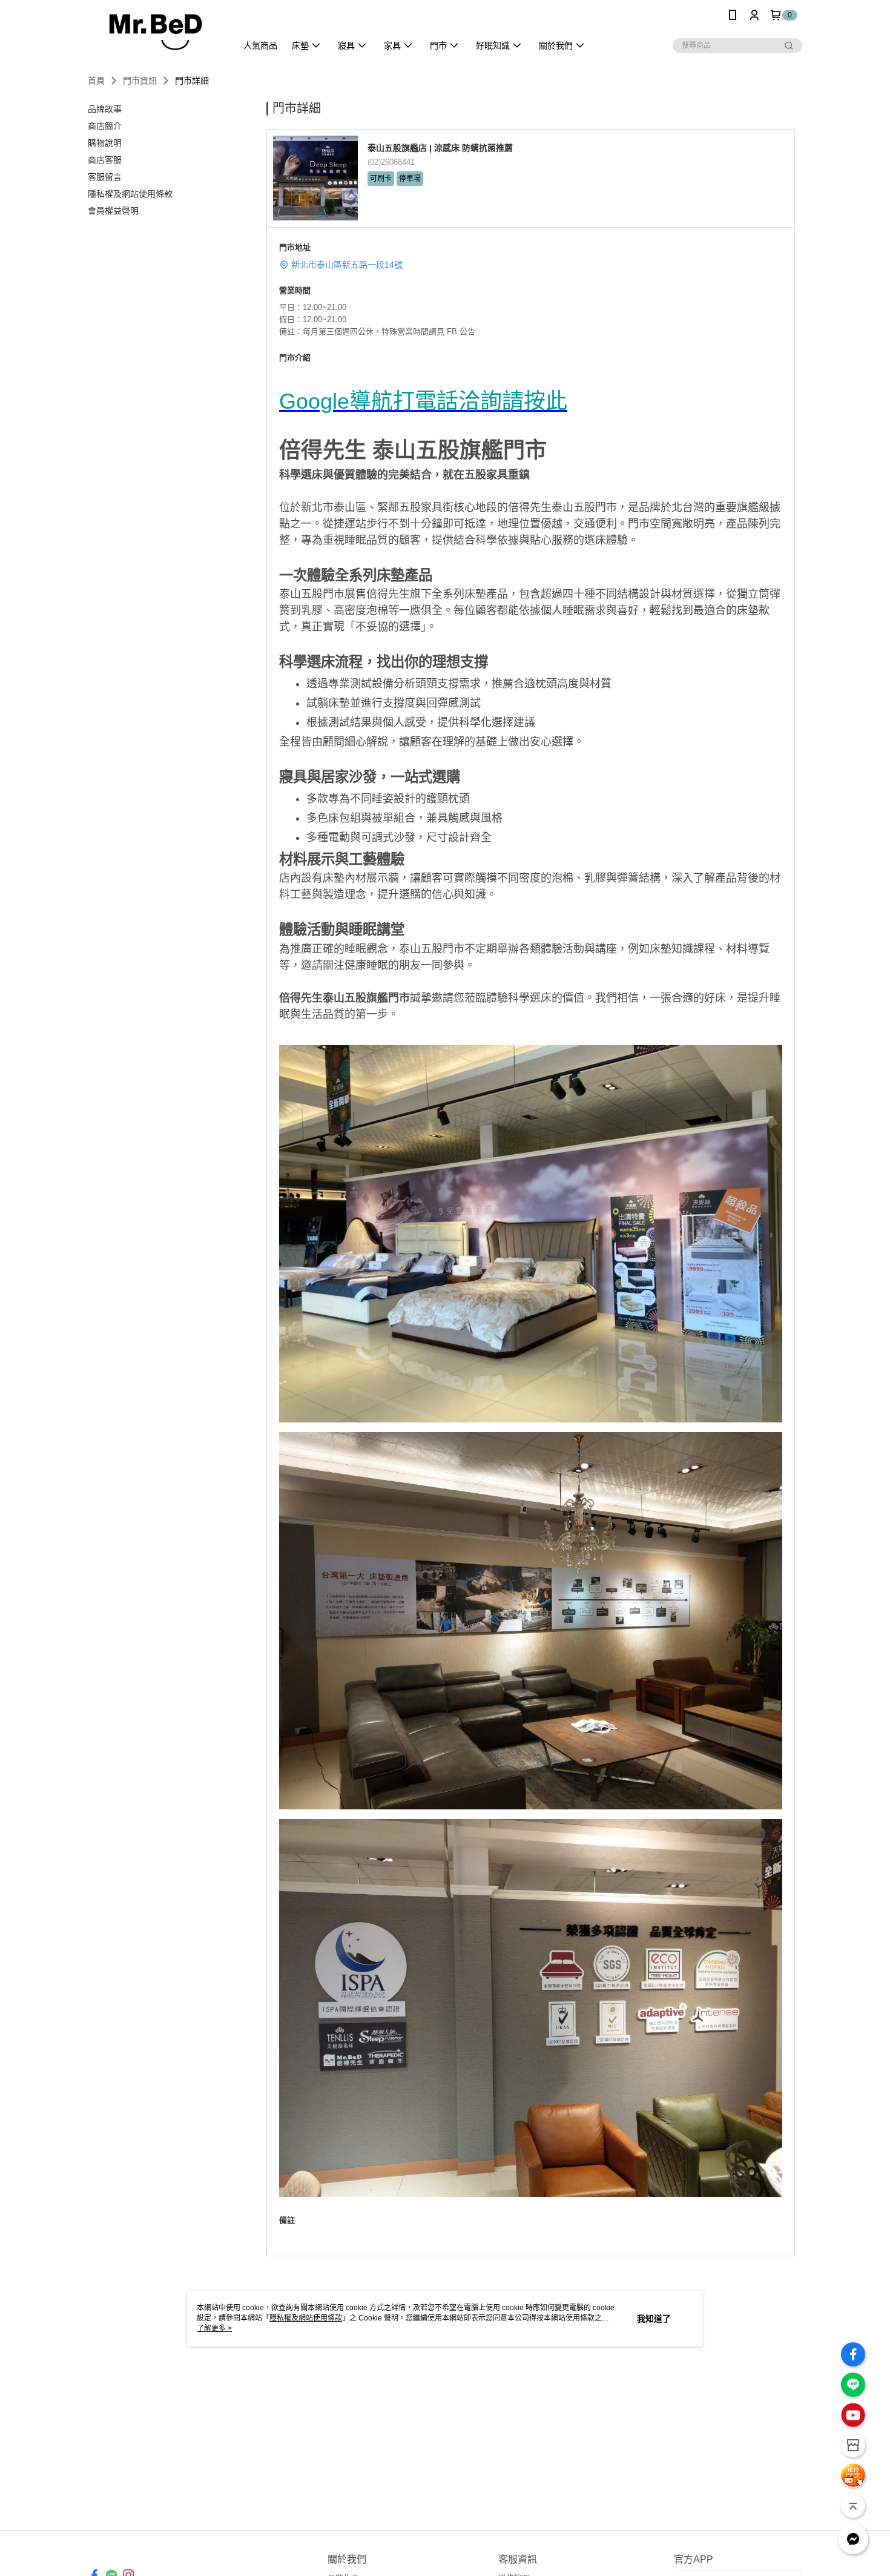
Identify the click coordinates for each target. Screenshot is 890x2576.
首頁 (96, 81)
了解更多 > (214, 2328)
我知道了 (654, 2319)
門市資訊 (140, 81)
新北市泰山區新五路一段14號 (347, 265)
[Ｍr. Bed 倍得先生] (155, 32)
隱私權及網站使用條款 (306, 2318)
